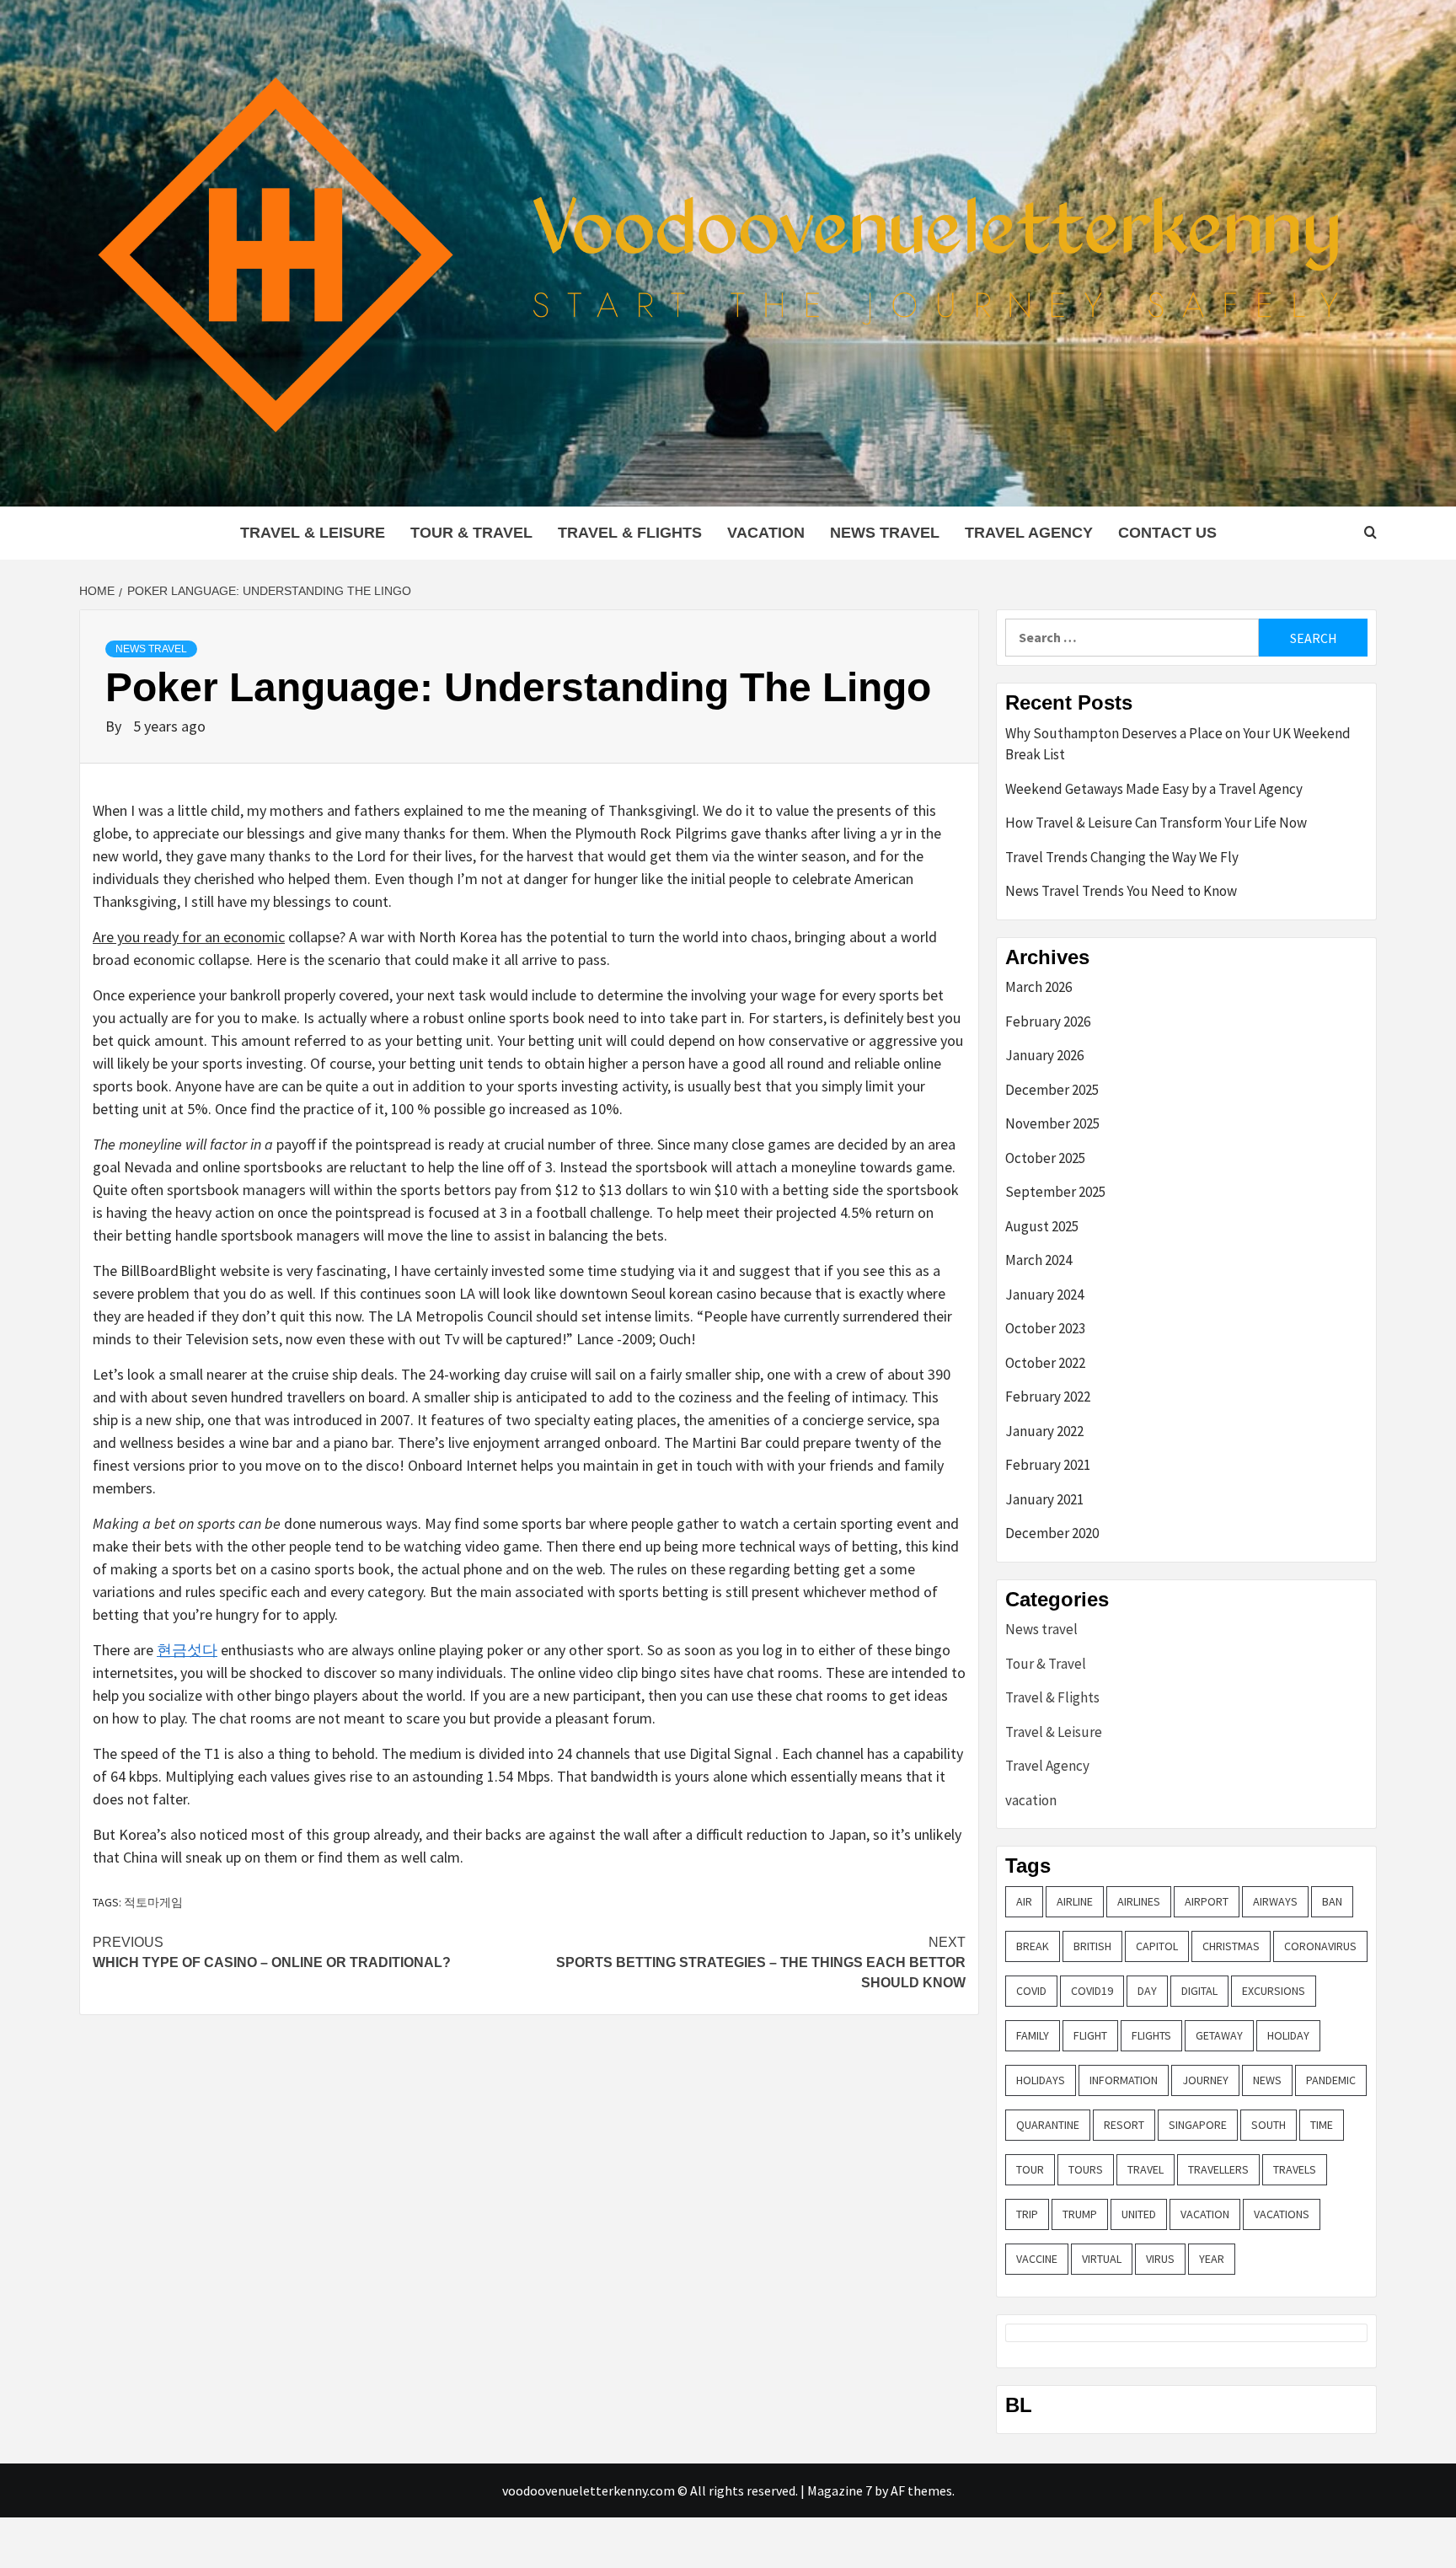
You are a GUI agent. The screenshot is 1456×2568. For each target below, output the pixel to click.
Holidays (1041, 2080)
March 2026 (1038, 987)
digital (1199, 1991)
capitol (1157, 1946)
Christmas (1231, 1946)
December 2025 (1052, 1090)
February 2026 (1048, 1021)
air (1024, 1901)
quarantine (1048, 2125)
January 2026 (1044, 1055)
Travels (1295, 2169)
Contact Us (1167, 533)
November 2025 (1052, 1123)
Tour (1030, 2169)
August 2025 (1042, 1226)
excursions (1274, 1991)
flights (1151, 2035)
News (1267, 2080)
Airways (1275, 1901)
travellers (1218, 2169)
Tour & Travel (471, 533)
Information (1124, 2080)
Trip (1027, 2214)
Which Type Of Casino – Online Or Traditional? (272, 1952)
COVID (1031, 1991)
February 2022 (1048, 1397)
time (1322, 2125)
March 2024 (1038, 1260)
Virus (1160, 2259)
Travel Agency (1029, 533)
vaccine (1037, 2259)
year (1212, 2259)
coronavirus (1320, 1946)
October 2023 (1045, 1328)
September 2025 (1055, 1192)
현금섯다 (187, 1650)
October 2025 (1045, 1158)
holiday (1288, 2035)
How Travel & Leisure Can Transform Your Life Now (1156, 823)
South (1269, 2125)
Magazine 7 (840, 2490)
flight (1090, 2035)
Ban (1332, 1901)
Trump (1080, 2214)
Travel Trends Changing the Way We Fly (1122, 857)
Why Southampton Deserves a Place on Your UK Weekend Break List (1178, 744)
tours (1086, 2169)
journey (1205, 2080)
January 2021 (1044, 1499)
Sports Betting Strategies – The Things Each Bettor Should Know (761, 1962)
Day (1147, 1991)
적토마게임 (153, 1902)
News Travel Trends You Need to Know (1121, 891)
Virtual (1102, 2259)
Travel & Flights (630, 533)
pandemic (1331, 2080)
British (1092, 1946)
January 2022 (1044, 1431)
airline (1075, 1901)
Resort (1124, 2125)
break (1033, 1946)
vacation (766, 533)
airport (1207, 1901)
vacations (1282, 2214)
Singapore (1198, 2125)
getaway (1219, 2035)
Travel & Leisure (313, 533)
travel (1146, 2169)
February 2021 (1048, 1465)
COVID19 (1092, 1991)
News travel (885, 533)
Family (1033, 2035)
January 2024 (1044, 1295)
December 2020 (1052, 1533)
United (1139, 2214)
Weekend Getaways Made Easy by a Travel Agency (1154, 789)
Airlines (1139, 1901)
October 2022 (1045, 1363)
